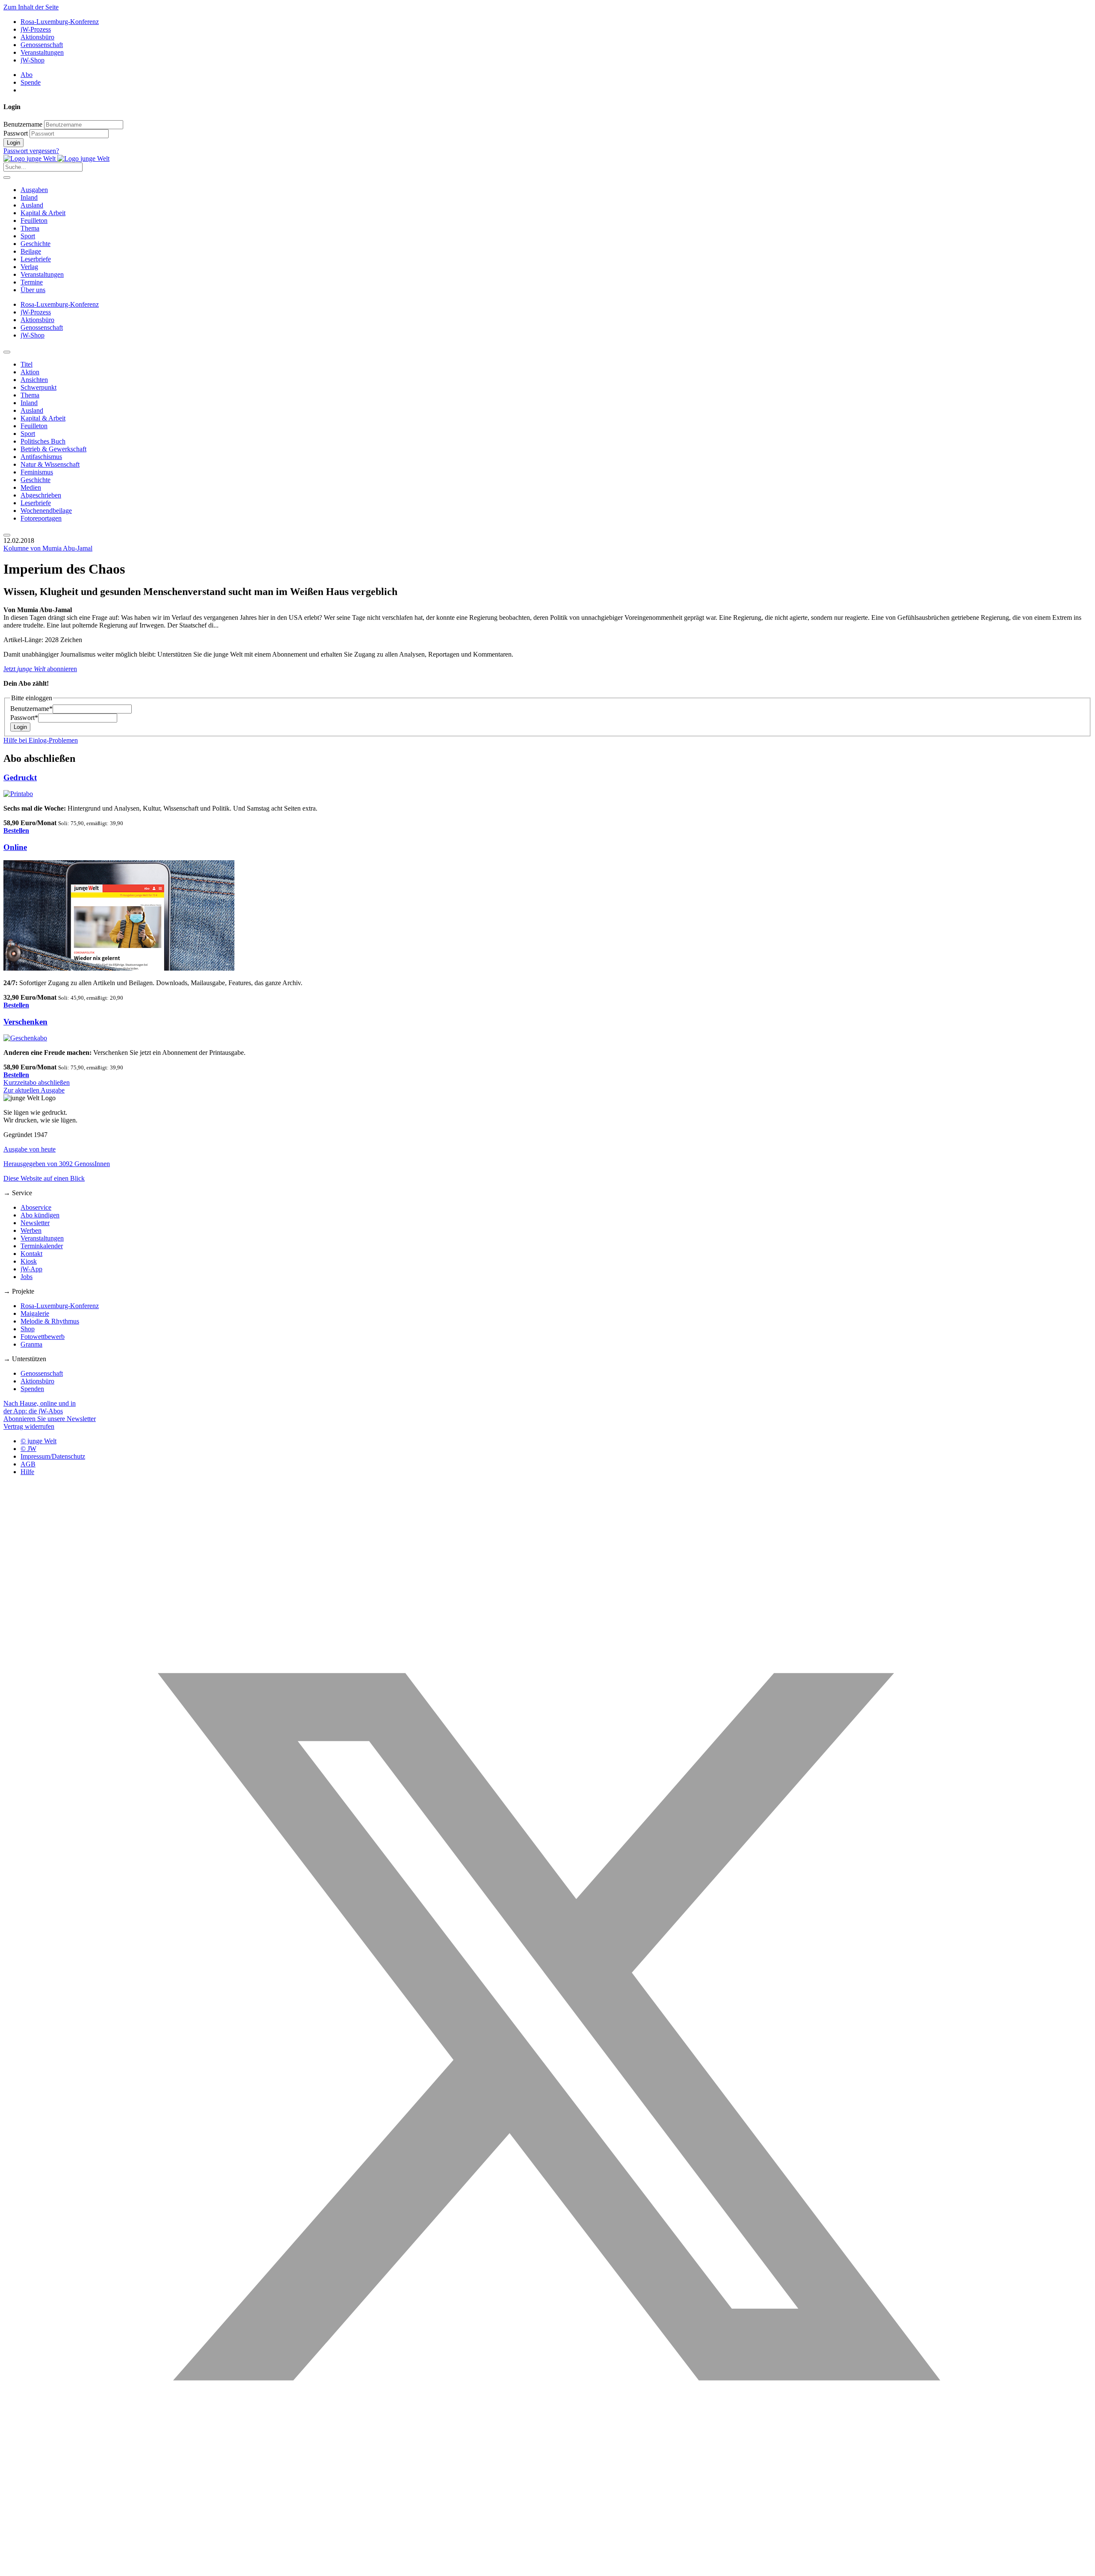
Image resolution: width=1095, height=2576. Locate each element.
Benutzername (23, 124)
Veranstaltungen (42, 52)
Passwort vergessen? (31, 151)
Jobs (27, 1277)
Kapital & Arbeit (43, 213)
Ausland (32, 205)
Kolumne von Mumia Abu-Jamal (48, 548)
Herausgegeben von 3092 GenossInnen (57, 1164)
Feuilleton (34, 221)
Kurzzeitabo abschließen (37, 1082)
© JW (28, 1449)
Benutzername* (31, 709)
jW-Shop (33, 60)
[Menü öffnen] (7, 178)
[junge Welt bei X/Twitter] (547, 2569)
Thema (30, 228)
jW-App (31, 1269)
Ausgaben (34, 190)
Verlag (29, 267)
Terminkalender (42, 1246)
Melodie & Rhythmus (50, 1321)
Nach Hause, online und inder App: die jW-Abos (40, 1407)
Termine (32, 282)
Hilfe (27, 1472)
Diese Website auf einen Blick (44, 1178)
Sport (28, 236)
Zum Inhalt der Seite (31, 7)
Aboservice (36, 1207)
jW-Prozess (36, 29)
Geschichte (36, 244)
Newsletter (35, 1223)
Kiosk (29, 1261)
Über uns (33, 290)
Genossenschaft (42, 45)
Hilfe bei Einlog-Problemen (41, 740)
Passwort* (24, 718)
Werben (31, 1230)
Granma (31, 1344)
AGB (28, 1464)
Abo (27, 75)
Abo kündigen (40, 1215)
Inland (29, 197)
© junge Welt (38, 1441)
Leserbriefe (36, 259)
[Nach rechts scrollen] (7, 535)
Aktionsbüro (37, 37)
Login (13, 143)
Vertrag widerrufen (29, 1426)
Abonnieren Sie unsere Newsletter (50, 1419)
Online (15, 847)
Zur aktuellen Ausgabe (34, 1090)
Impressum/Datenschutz (53, 1456)
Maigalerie (35, 1313)
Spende (31, 82)
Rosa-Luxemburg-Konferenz (60, 22)
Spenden (32, 1389)
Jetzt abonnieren (40, 669)
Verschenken (25, 1022)
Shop (28, 1329)
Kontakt (31, 1254)
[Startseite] (56, 158)
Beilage (31, 251)
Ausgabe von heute (30, 1149)
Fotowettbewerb (43, 1337)
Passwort (16, 133)
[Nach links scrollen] (7, 352)
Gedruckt (20, 777)
